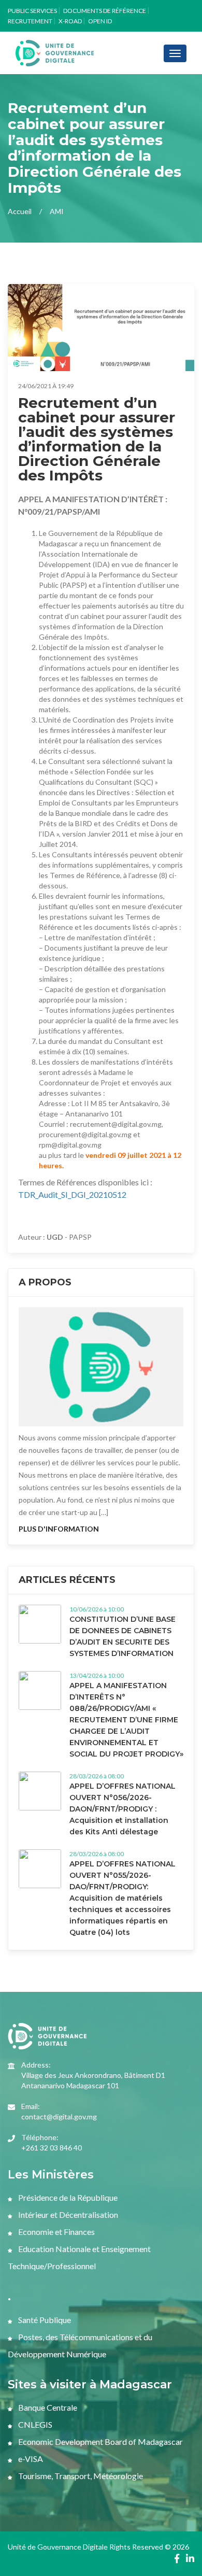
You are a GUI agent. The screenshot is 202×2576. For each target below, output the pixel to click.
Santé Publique (44, 2320)
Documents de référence (105, 11)
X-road (70, 21)
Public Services (32, 11)
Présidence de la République (67, 2197)
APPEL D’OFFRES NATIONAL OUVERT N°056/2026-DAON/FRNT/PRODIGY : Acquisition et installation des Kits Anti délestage (122, 1809)
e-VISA (30, 2459)
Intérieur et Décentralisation (67, 2214)
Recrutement (30, 21)
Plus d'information (59, 1529)
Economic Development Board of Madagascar (100, 2441)
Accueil (20, 211)
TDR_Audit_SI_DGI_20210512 (72, 1194)
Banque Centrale (47, 2407)
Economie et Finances (56, 2232)
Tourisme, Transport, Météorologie (80, 2476)
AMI (57, 211)
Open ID (100, 21)
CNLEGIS (34, 2424)
